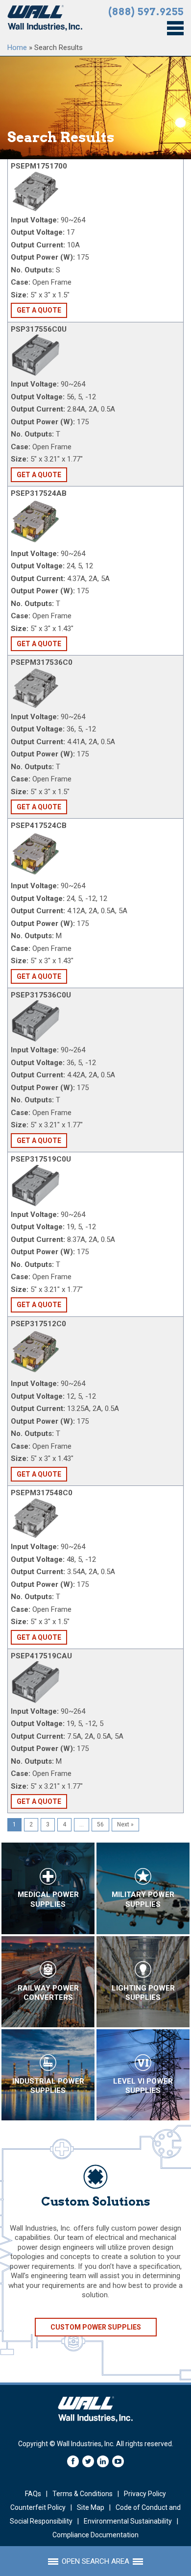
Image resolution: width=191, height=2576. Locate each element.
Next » (125, 1824)
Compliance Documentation (95, 2535)
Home (17, 48)
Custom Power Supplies (96, 2327)
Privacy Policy (145, 2494)
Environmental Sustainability (128, 2521)
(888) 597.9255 (146, 12)
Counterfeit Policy (38, 2507)
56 (100, 1824)
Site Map (91, 2507)
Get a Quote (39, 310)
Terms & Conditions (83, 2494)
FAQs (33, 2494)
